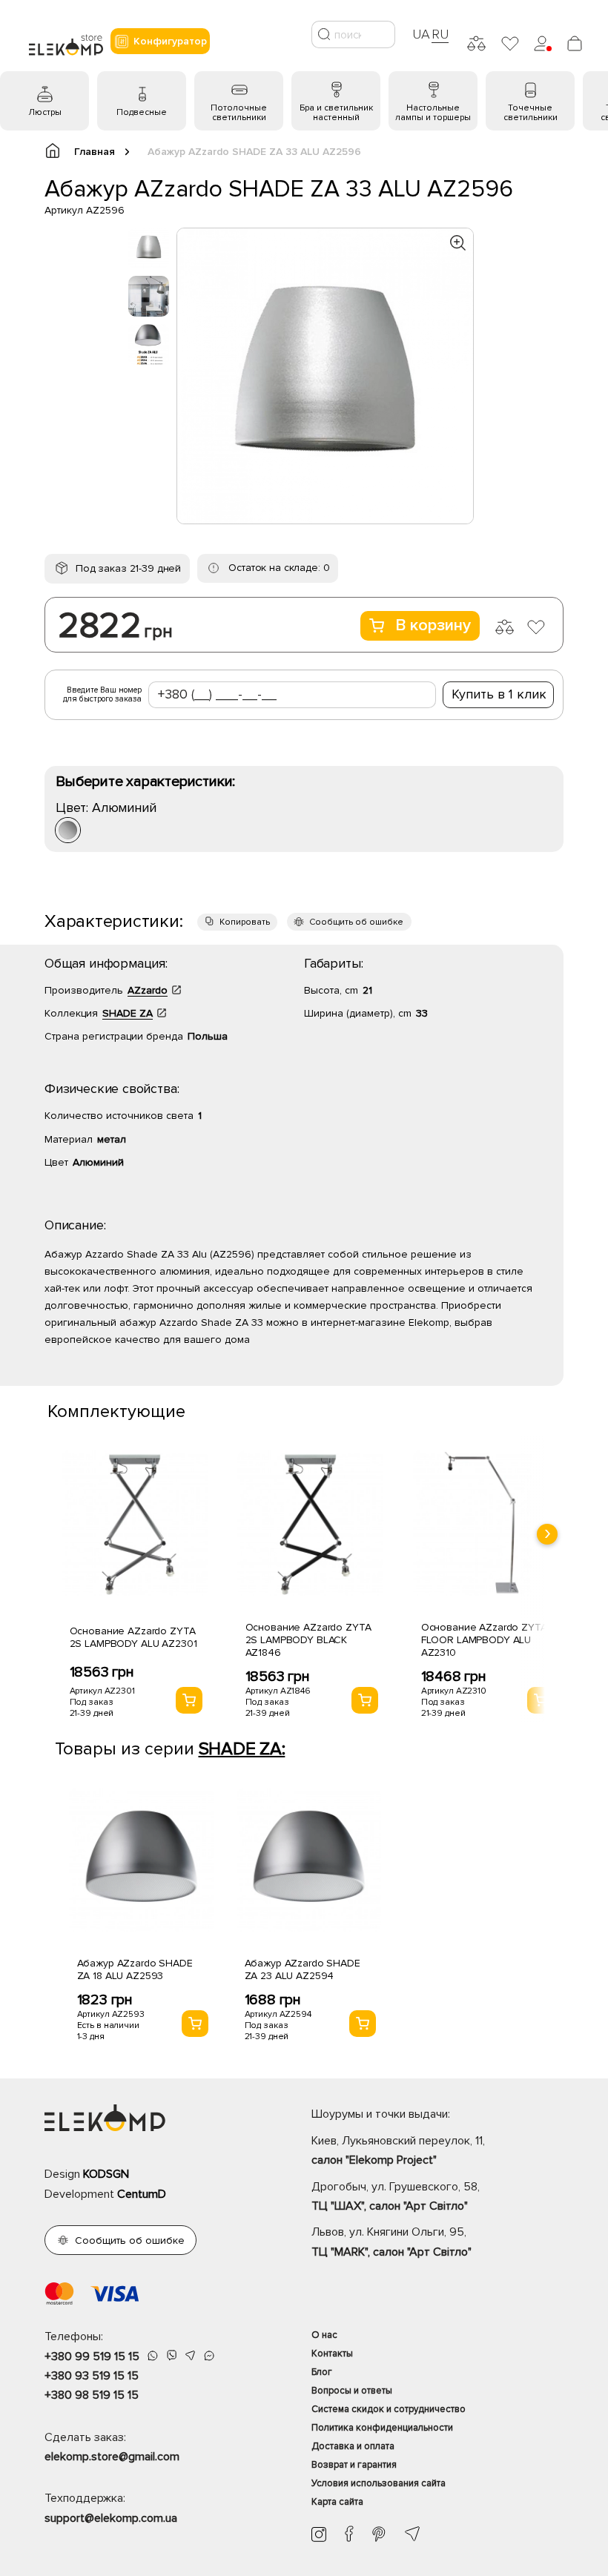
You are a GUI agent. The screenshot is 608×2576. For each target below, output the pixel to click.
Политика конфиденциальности (382, 2428)
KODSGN (106, 2174)
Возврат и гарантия (354, 2465)
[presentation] (547, 1534)
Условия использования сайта (379, 2483)
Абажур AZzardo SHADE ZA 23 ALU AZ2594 (303, 1969)
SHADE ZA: (242, 1749)
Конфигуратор (170, 41)
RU (440, 34)
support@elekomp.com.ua (111, 2518)
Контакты (332, 2354)
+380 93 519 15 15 (92, 2376)
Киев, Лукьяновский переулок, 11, (398, 2150)
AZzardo (148, 990)
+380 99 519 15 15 (92, 2357)
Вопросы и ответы (352, 2391)
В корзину (433, 625)
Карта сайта (337, 2502)
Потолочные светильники (239, 113)
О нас (324, 2335)
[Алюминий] (68, 830)
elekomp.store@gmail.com (112, 2457)
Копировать (245, 922)
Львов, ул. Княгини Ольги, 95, (391, 2242)
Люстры (45, 112)
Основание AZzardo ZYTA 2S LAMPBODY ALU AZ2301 (133, 1637)
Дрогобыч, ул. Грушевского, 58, (396, 2196)
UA (421, 34)
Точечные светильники (531, 113)
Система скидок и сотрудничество (389, 2409)
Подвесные (142, 112)
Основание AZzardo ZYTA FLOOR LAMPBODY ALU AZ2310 (484, 1640)
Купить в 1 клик (499, 694)
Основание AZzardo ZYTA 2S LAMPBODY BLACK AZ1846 (308, 1640)
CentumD (142, 2194)
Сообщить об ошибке (356, 922)
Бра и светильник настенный (336, 113)
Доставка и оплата (353, 2446)
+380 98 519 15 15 (92, 2395)
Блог (322, 2372)
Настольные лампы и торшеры (433, 113)
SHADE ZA (128, 1013)
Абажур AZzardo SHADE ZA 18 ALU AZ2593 (135, 1969)
